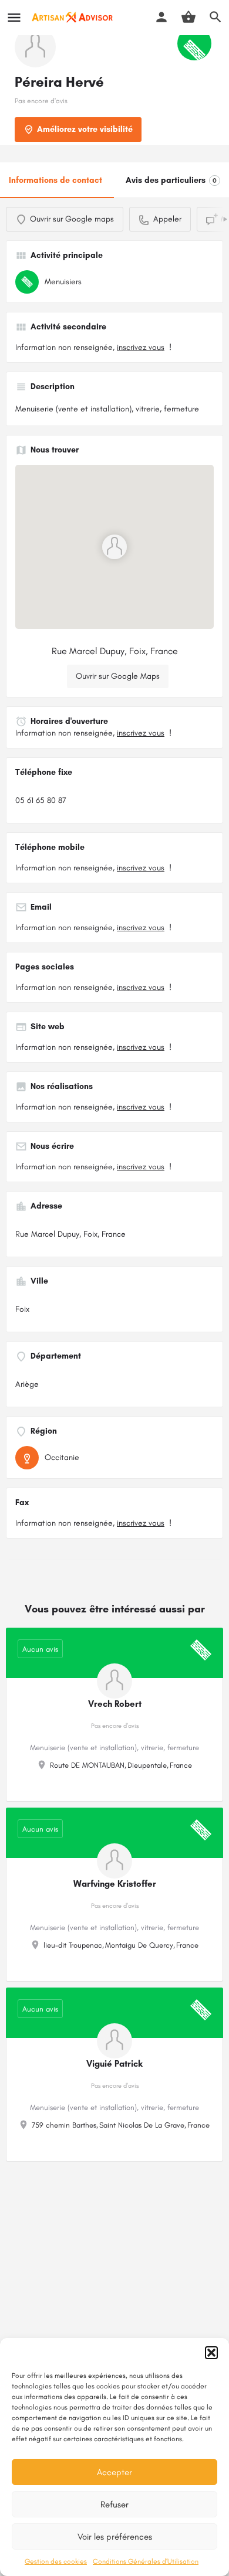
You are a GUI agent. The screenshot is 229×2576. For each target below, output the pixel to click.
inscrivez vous (141, 347)
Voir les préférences (115, 2537)
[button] (211, 2353)
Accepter (114, 2472)
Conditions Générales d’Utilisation (146, 2561)
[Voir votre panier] (188, 17)
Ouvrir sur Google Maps (118, 676)
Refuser (114, 2504)
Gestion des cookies (56, 2561)
